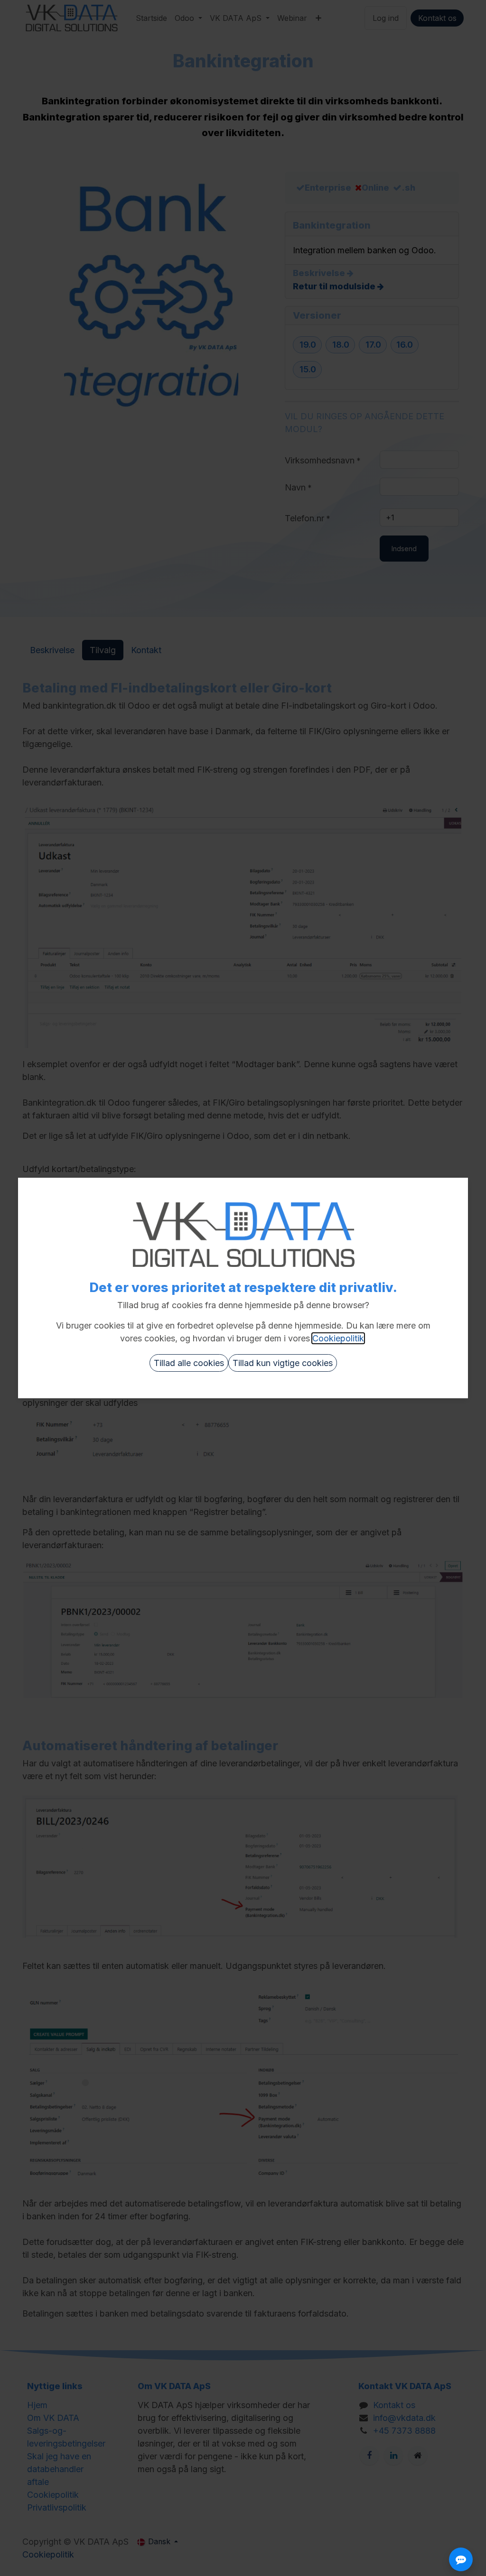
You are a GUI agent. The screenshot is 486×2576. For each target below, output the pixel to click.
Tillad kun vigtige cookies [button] (283, 1363)
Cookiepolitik (338, 1338)
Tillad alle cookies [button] (189, 1363)
